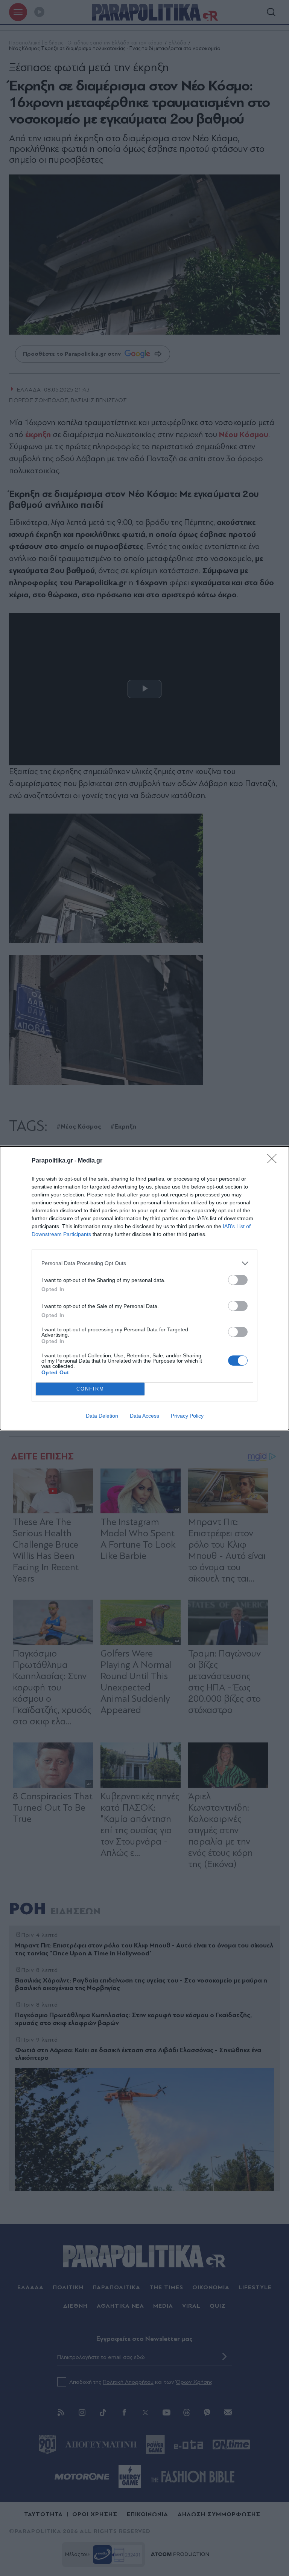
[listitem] (144, 1263)
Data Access (144, 1416)
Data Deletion (102, 1416)
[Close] (274, 1161)
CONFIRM (90, 1389)
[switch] (238, 1280)
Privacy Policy (187, 1416)
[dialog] (144, 1288)
